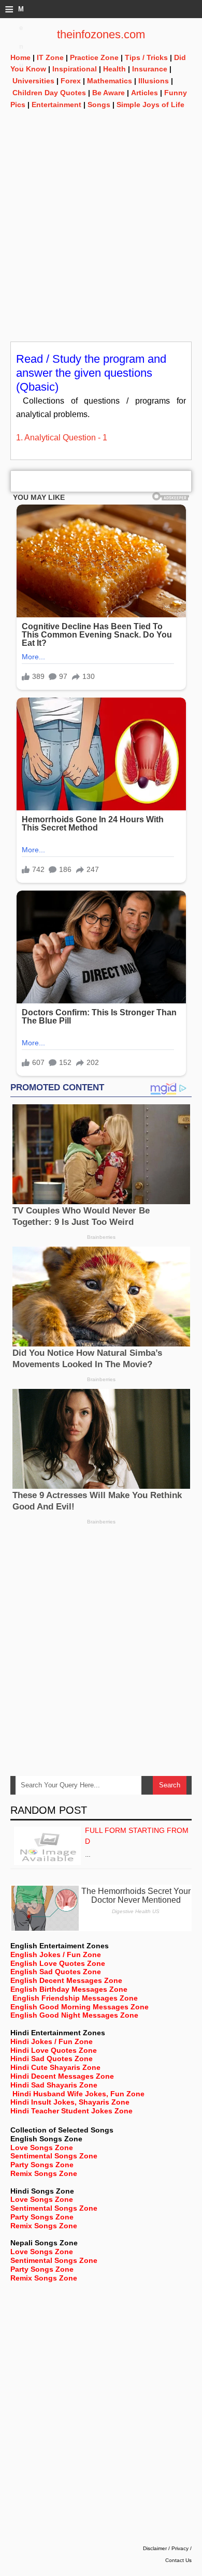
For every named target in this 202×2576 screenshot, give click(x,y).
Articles (145, 93)
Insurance (150, 69)
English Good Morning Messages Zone (80, 2007)
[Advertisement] (101, 241)
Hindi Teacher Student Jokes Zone (71, 2111)
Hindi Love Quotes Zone (54, 2050)
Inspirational (75, 69)
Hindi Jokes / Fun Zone (52, 2041)
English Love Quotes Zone (58, 1963)
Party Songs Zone (42, 2165)
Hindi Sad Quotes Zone (52, 2059)
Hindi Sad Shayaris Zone (54, 2085)
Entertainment (56, 105)
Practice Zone (94, 57)
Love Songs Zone (42, 2148)
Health (114, 69)
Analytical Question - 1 (66, 438)
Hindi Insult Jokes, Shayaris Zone (70, 2102)
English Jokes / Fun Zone (56, 1955)
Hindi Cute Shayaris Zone (55, 2067)
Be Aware (109, 93)
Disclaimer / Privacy (166, 2548)
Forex (71, 81)
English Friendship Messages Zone (75, 1998)
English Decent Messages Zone (66, 1980)
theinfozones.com (101, 34)
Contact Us (178, 2560)
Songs (99, 105)
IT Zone (50, 57)
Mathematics (110, 81)
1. (20, 438)
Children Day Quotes (49, 93)
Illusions (154, 81)
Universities (33, 81)
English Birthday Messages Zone (69, 1989)
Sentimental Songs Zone (54, 2156)
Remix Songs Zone (44, 2173)
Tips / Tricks (146, 57)
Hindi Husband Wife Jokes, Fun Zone (78, 2094)
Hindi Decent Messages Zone (62, 2076)
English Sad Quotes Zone (56, 1972)
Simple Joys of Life (150, 105)
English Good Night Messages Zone (74, 2015)
